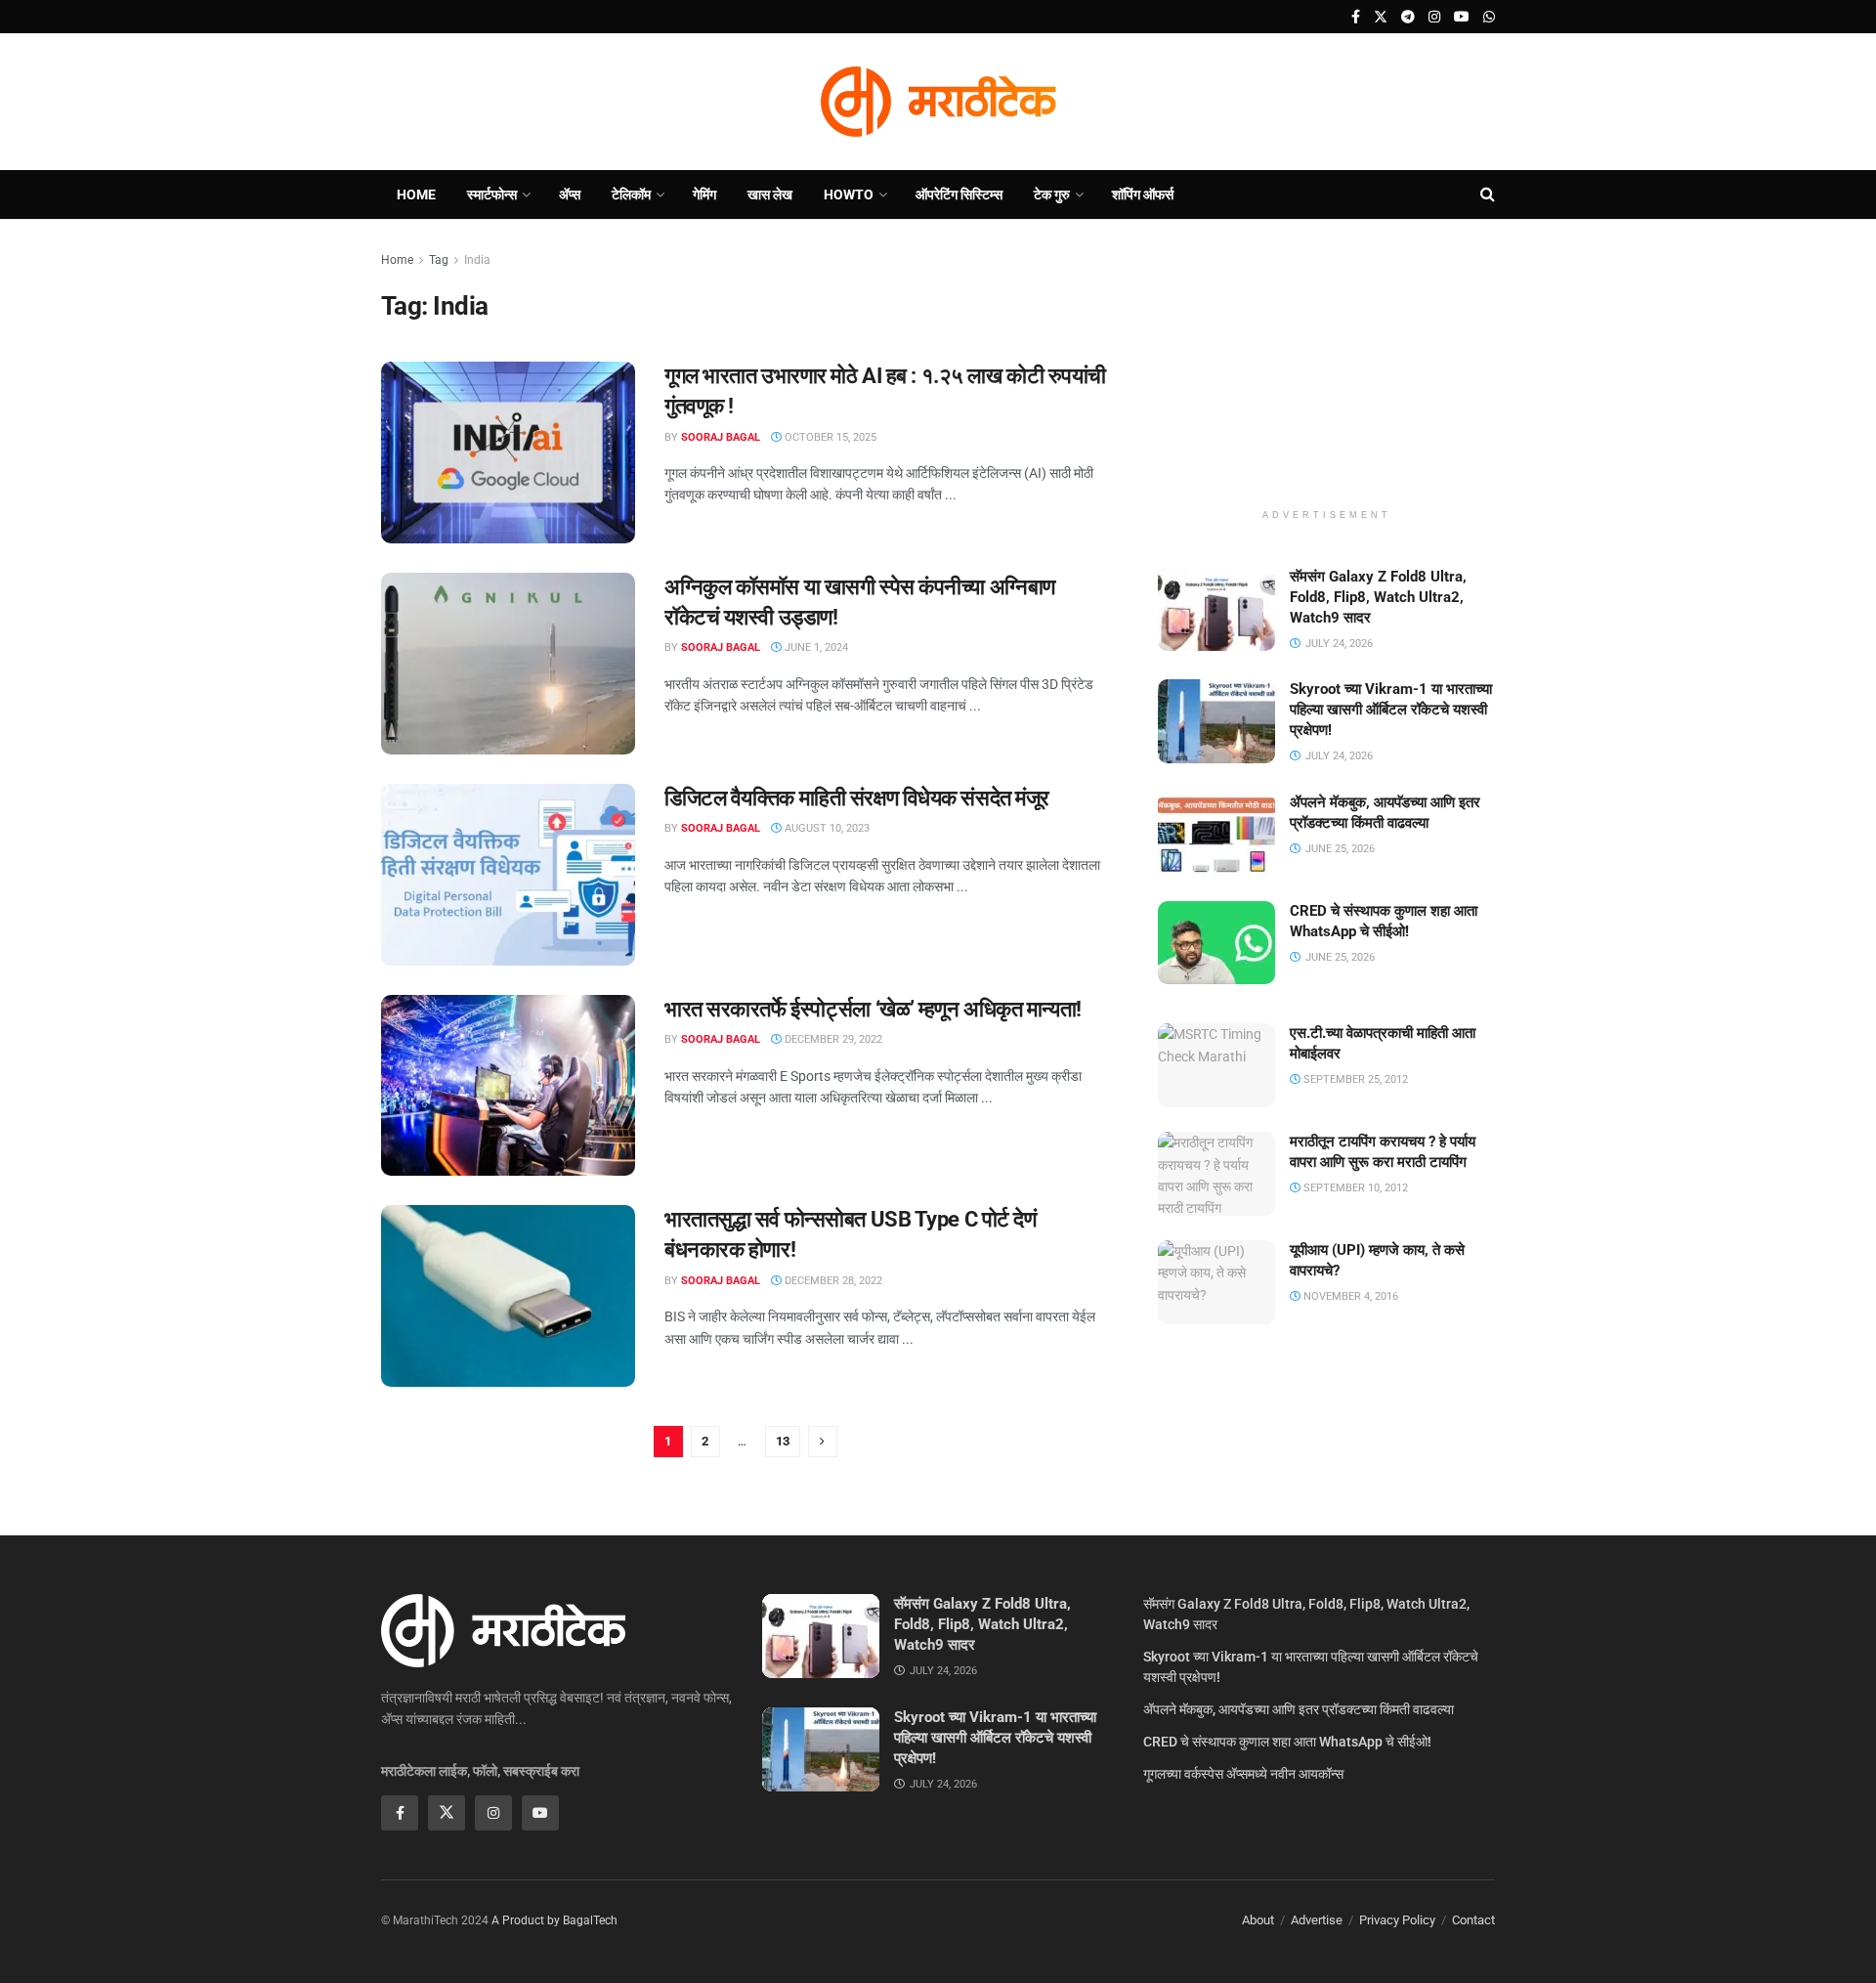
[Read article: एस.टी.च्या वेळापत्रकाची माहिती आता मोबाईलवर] (1216, 1065)
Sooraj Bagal (721, 437)
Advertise (1317, 1920)
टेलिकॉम (631, 194)
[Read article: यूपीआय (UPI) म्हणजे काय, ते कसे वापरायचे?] (1216, 1282)
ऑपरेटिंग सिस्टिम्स (959, 194)
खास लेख (770, 194)
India (477, 260)
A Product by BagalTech (554, 1920)
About (1258, 1920)
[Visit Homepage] (938, 102)
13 (783, 1441)
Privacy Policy (1397, 1920)
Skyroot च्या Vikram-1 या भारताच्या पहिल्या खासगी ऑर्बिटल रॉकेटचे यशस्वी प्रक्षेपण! (1391, 710)
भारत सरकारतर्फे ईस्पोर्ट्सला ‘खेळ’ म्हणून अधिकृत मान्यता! (873, 1009)
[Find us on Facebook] (1356, 17)
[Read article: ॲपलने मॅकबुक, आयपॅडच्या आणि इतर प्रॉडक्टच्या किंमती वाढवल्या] (1216, 835)
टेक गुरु (1052, 194)
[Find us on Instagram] (1434, 17)
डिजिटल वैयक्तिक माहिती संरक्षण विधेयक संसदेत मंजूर (857, 798)
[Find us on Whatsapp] (1489, 17)
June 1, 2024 (815, 647)
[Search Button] (1488, 194)
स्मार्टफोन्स (492, 194)
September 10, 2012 (1354, 1188)
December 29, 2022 (832, 1039)
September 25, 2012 (1354, 1079)
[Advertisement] (1327, 371)
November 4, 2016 (1349, 1296)
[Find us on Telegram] (1408, 17)
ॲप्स (570, 194)
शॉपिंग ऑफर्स (1143, 194)
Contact (1473, 1920)
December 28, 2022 (832, 1281)
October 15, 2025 (829, 437)
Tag (439, 260)
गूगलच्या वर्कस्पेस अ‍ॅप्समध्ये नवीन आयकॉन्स (1243, 1774)
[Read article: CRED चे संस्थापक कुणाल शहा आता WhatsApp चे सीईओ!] (1216, 943)
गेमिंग (704, 194)
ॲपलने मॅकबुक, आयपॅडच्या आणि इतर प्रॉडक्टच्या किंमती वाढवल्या (1299, 1709)
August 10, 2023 (826, 828)
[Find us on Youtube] (1462, 17)
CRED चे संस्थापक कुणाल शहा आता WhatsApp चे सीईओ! (1287, 1742)
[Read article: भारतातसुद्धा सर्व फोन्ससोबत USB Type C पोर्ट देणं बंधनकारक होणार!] (508, 1296)
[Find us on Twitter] (1381, 17)
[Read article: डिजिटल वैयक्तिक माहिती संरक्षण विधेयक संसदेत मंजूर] (508, 875)
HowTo (849, 194)
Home (416, 194)
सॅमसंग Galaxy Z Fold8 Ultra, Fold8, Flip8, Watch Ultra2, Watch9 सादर (1378, 597)
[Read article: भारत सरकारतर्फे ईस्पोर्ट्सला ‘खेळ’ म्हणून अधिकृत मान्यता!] (508, 1086)
